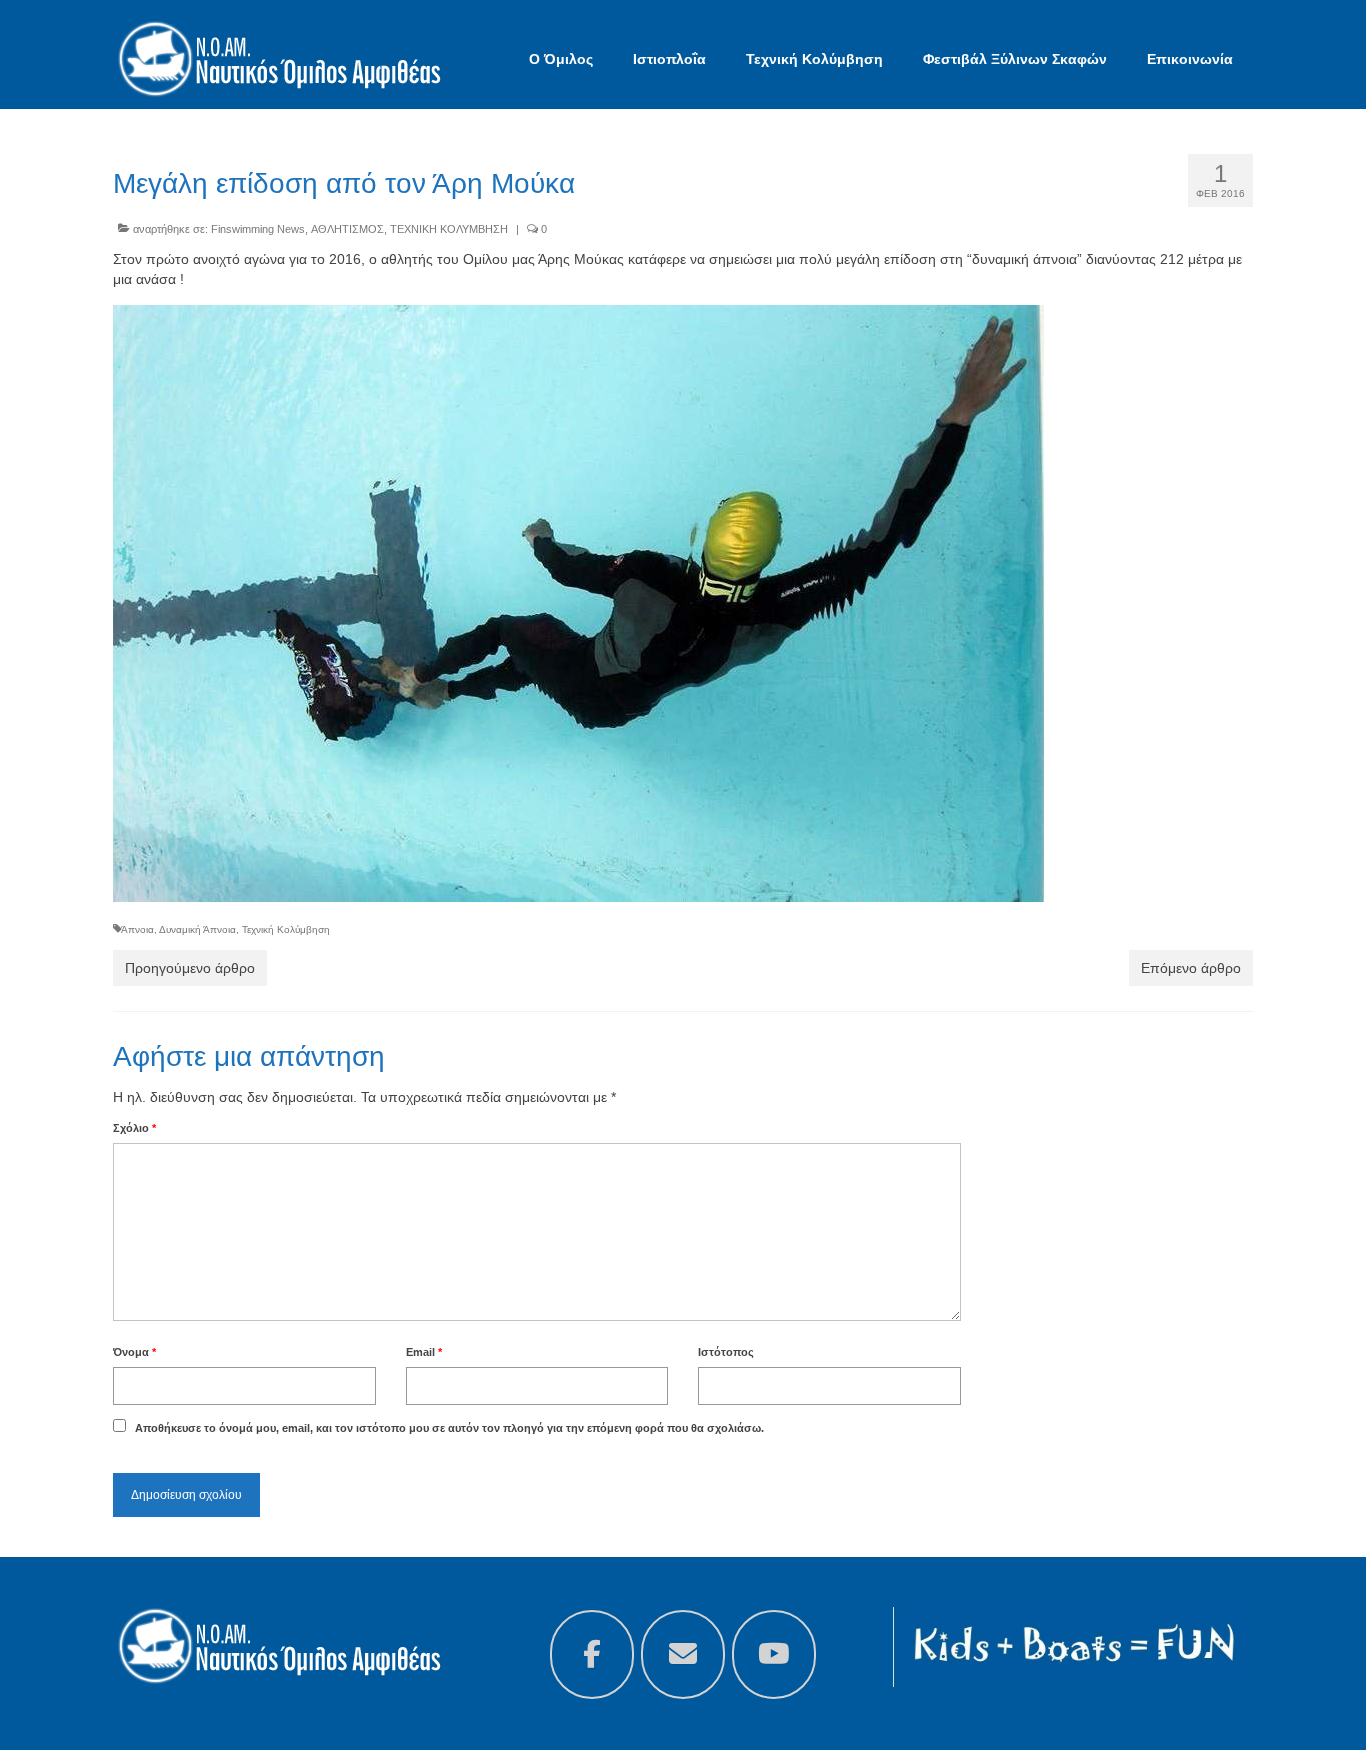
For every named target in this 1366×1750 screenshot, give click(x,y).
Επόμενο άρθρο (1191, 968)
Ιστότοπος (726, 1352)
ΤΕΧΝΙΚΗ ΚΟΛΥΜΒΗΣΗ (449, 229)
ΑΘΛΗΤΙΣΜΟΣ (347, 229)
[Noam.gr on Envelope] (683, 1654)
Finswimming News (258, 229)
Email (424, 1352)
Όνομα (134, 1352)
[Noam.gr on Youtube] (774, 1654)
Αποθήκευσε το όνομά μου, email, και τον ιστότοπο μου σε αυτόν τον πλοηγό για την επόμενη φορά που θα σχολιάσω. (449, 1428)
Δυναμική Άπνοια (197, 929)
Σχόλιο (134, 1128)
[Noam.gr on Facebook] (592, 1654)
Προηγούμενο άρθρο (190, 968)
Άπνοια (137, 929)
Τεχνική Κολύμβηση (286, 929)
